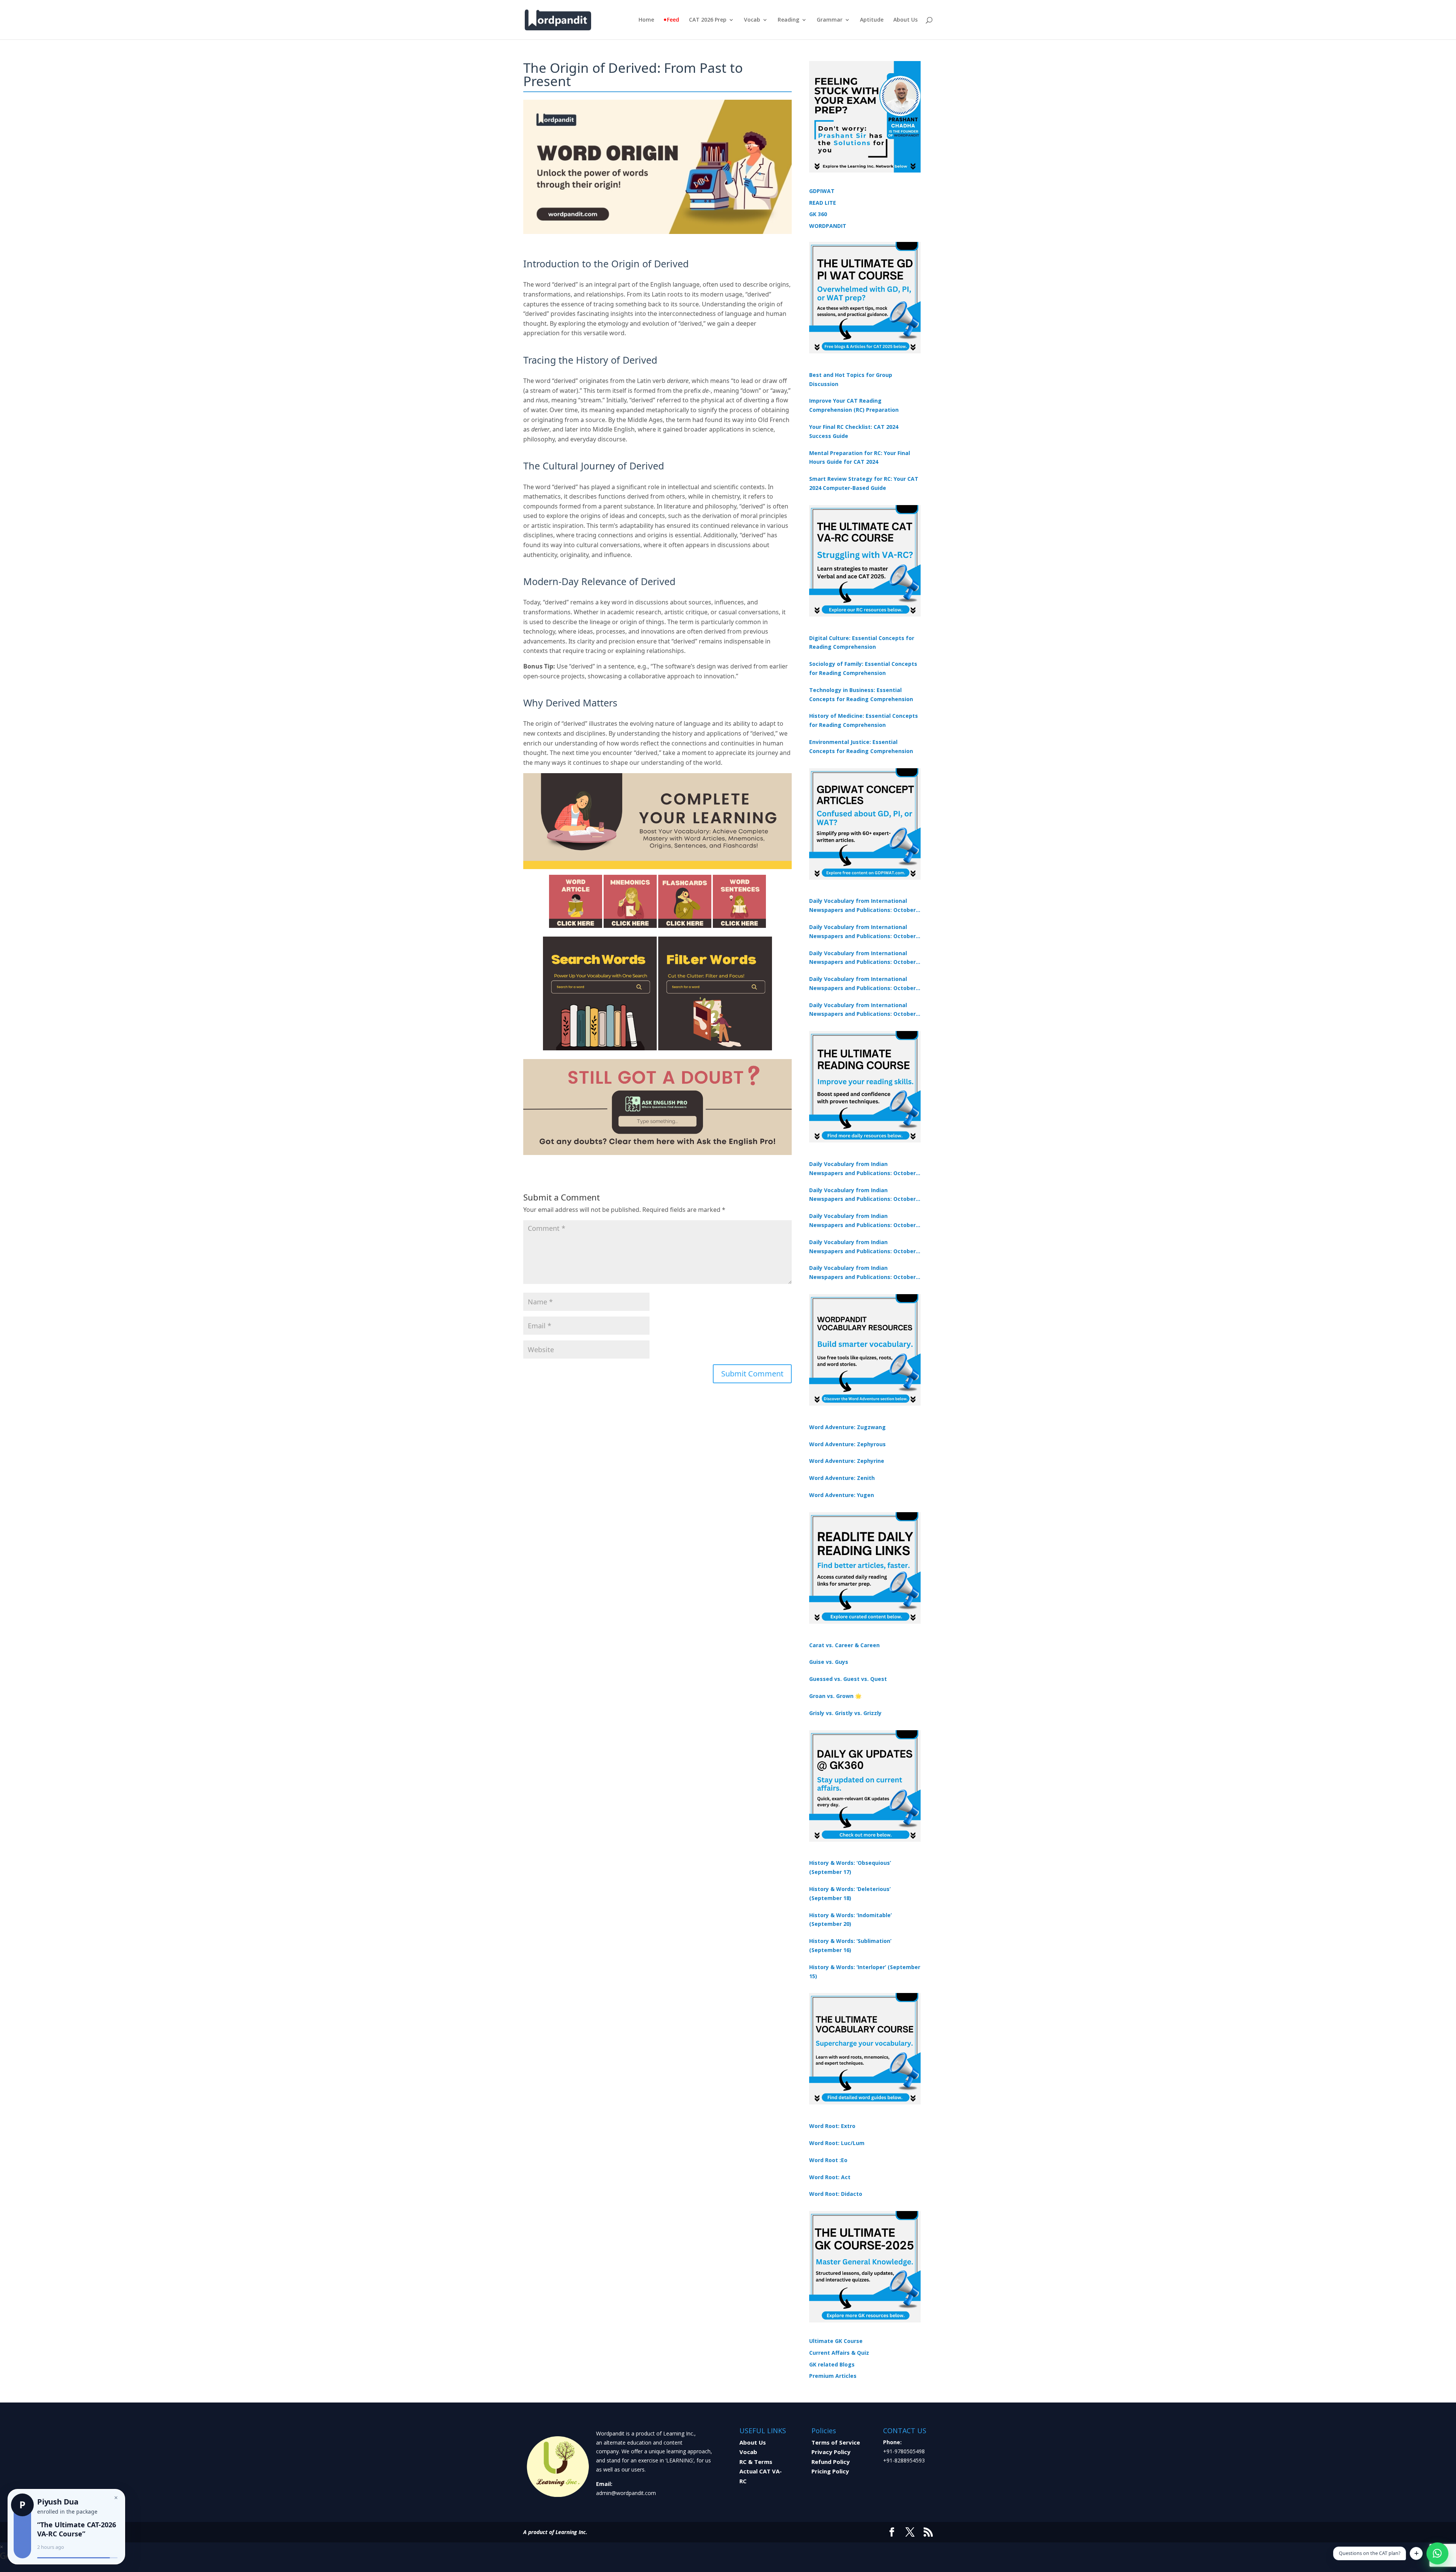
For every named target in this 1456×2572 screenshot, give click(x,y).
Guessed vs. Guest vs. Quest (848, 1679)
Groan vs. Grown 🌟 (835, 1696)
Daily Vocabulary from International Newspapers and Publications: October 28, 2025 (862, 958)
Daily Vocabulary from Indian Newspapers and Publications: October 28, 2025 (862, 1221)
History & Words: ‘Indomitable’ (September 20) (850, 1920)
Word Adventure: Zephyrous (847, 1444)
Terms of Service (836, 2442)
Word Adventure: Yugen (842, 1495)
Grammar (830, 20)
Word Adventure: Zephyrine (847, 1461)
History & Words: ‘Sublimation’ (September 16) (850, 1945)
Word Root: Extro (832, 2126)
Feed (673, 20)
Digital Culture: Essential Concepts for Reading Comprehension (862, 643)
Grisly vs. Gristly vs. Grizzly (845, 1713)
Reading (788, 20)
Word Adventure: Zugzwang (847, 1427)
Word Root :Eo (828, 2160)
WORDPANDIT (828, 226)
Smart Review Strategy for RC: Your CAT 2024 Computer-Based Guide (864, 483)
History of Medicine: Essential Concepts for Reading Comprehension (864, 720)
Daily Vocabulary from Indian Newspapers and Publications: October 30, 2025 (862, 1195)
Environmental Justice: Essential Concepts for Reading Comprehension (861, 746)
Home (646, 20)
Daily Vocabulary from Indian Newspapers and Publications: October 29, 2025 (862, 1273)
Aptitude (872, 20)
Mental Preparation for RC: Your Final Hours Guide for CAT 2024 (860, 457)
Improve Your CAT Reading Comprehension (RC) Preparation (854, 405)
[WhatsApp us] (1437, 2553)
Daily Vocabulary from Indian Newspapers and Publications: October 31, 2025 (862, 1169)
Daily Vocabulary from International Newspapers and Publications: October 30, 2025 (862, 932)
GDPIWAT (822, 191)
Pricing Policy (830, 2471)
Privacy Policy (831, 2452)
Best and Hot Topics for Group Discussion (851, 379)
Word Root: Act (830, 2177)
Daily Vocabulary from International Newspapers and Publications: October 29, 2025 (862, 1010)
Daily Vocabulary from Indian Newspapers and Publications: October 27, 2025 (862, 1247)
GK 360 (818, 214)
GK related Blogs (832, 2364)
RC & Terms (756, 2462)
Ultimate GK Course (836, 2341)
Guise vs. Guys (829, 1662)
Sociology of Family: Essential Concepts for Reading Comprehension (863, 668)
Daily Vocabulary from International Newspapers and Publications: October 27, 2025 (862, 984)
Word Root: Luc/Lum (837, 2143)
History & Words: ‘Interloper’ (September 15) (865, 1972)
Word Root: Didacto (836, 2194)
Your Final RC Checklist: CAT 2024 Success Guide (854, 431)
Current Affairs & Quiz (839, 2353)
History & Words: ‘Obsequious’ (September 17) (850, 1867)
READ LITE (823, 203)
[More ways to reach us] (1416, 2553)
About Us (905, 20)
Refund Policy (831, 2462)
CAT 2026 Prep (708, 20)
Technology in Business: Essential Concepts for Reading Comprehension (861, 694)
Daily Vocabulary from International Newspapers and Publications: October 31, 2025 (862, 906)
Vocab (752, 20)
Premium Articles (833, 2376)
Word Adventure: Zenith (842, 1478)
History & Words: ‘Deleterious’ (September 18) (850, 1893)
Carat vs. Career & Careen (844, 1645)
